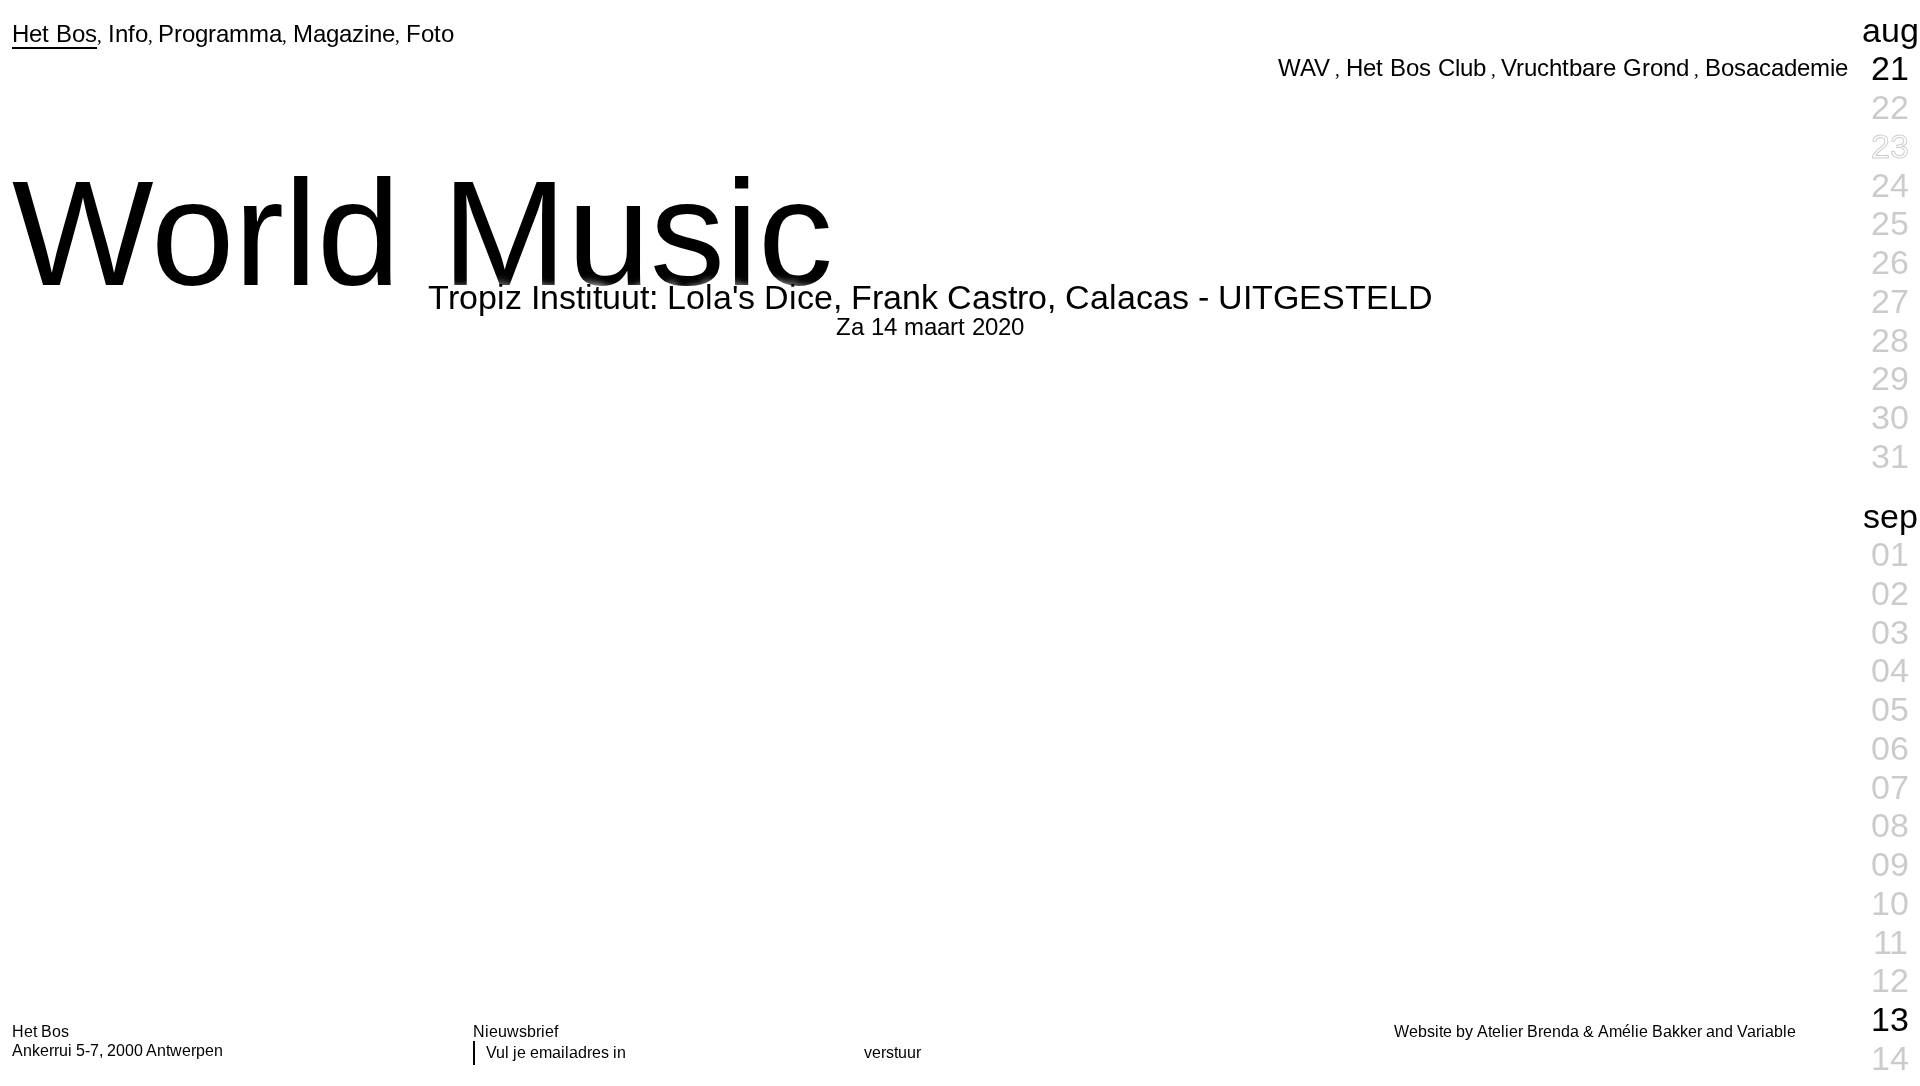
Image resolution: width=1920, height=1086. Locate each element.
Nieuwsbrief (515, 1031)
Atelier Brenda (1528, 1031)
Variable (1766, 1031)
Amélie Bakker (1650, 1031)
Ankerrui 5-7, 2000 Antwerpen (117, 1050)
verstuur (892, 1052)
